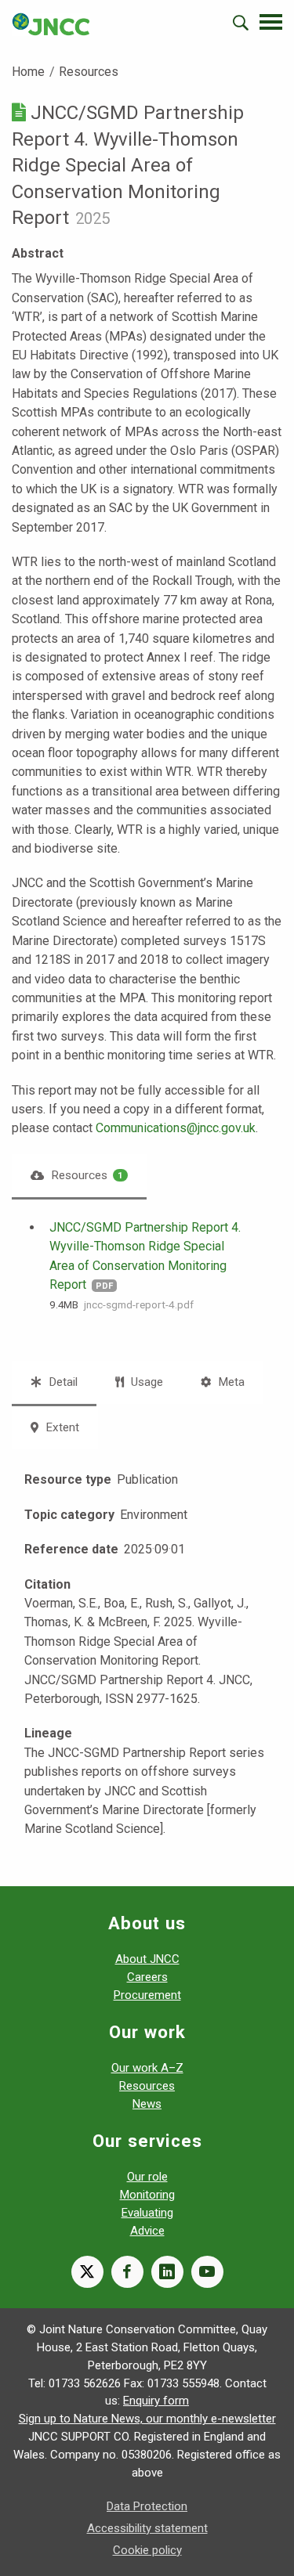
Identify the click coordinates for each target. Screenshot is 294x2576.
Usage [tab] (145, 1382)
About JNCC (147, 1959)
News (147, 2104)
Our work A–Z (147, 2068)
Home (28, 72)
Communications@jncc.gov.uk (176, 1128)
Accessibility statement (147, 2528)
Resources (89, 72)
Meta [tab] (230, 1382)
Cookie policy (147, 2550)
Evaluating (147, 2213)
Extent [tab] (61, 1427)
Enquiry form (156, 2401)
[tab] (79, 1176)
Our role (147, 2177)
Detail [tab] (62, 1382)
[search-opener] (241, 23)
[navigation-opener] (271, 22)
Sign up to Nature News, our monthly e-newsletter (147, 2419)
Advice (147, 2231)
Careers (147, 1977)
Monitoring (147, 2195)
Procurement (147, 1995)
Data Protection (147, 2506)
